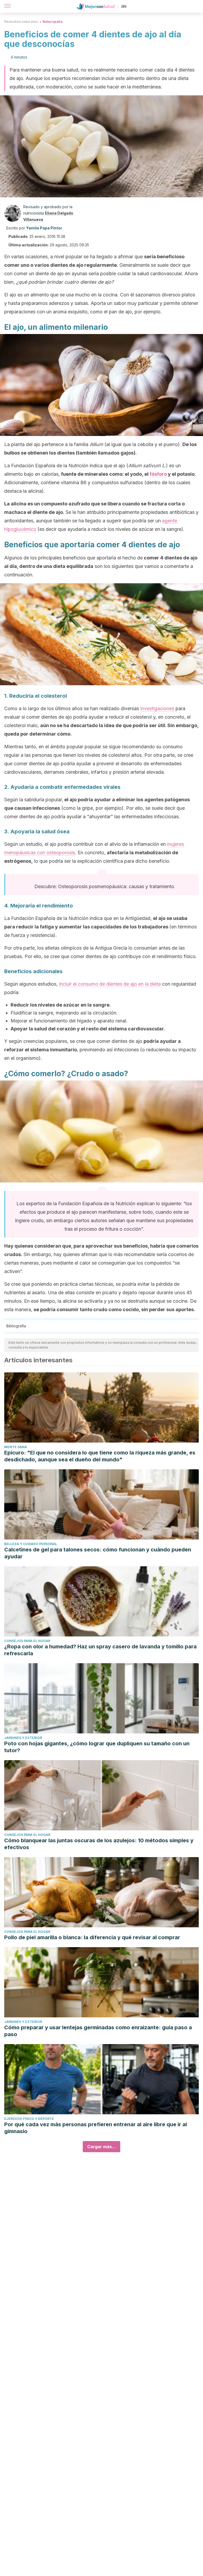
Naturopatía (53, 22)
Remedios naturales (21, 22)
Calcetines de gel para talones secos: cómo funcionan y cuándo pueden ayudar (98, 1553)
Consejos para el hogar (27, 1641)
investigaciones (157, 708)
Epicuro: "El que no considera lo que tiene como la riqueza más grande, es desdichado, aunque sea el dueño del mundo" (100, 1456)
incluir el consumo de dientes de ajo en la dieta (110, 984)
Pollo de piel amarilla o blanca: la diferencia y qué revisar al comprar (92, 1937)
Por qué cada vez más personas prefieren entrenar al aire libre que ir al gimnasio (96, 2128)
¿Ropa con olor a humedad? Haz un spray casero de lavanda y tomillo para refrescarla (100, 1650)
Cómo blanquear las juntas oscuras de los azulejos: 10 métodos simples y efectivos (99, 1844)
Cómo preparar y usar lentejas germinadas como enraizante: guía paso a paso (98, 2031)
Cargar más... (101, 2147)
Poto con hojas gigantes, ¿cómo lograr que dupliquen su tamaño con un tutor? (97, 1747)
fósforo (158, 474)
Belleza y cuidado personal (31, 1544)
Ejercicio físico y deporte (29, 2119)
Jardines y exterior (23, 1738)
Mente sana (16, 1447)
